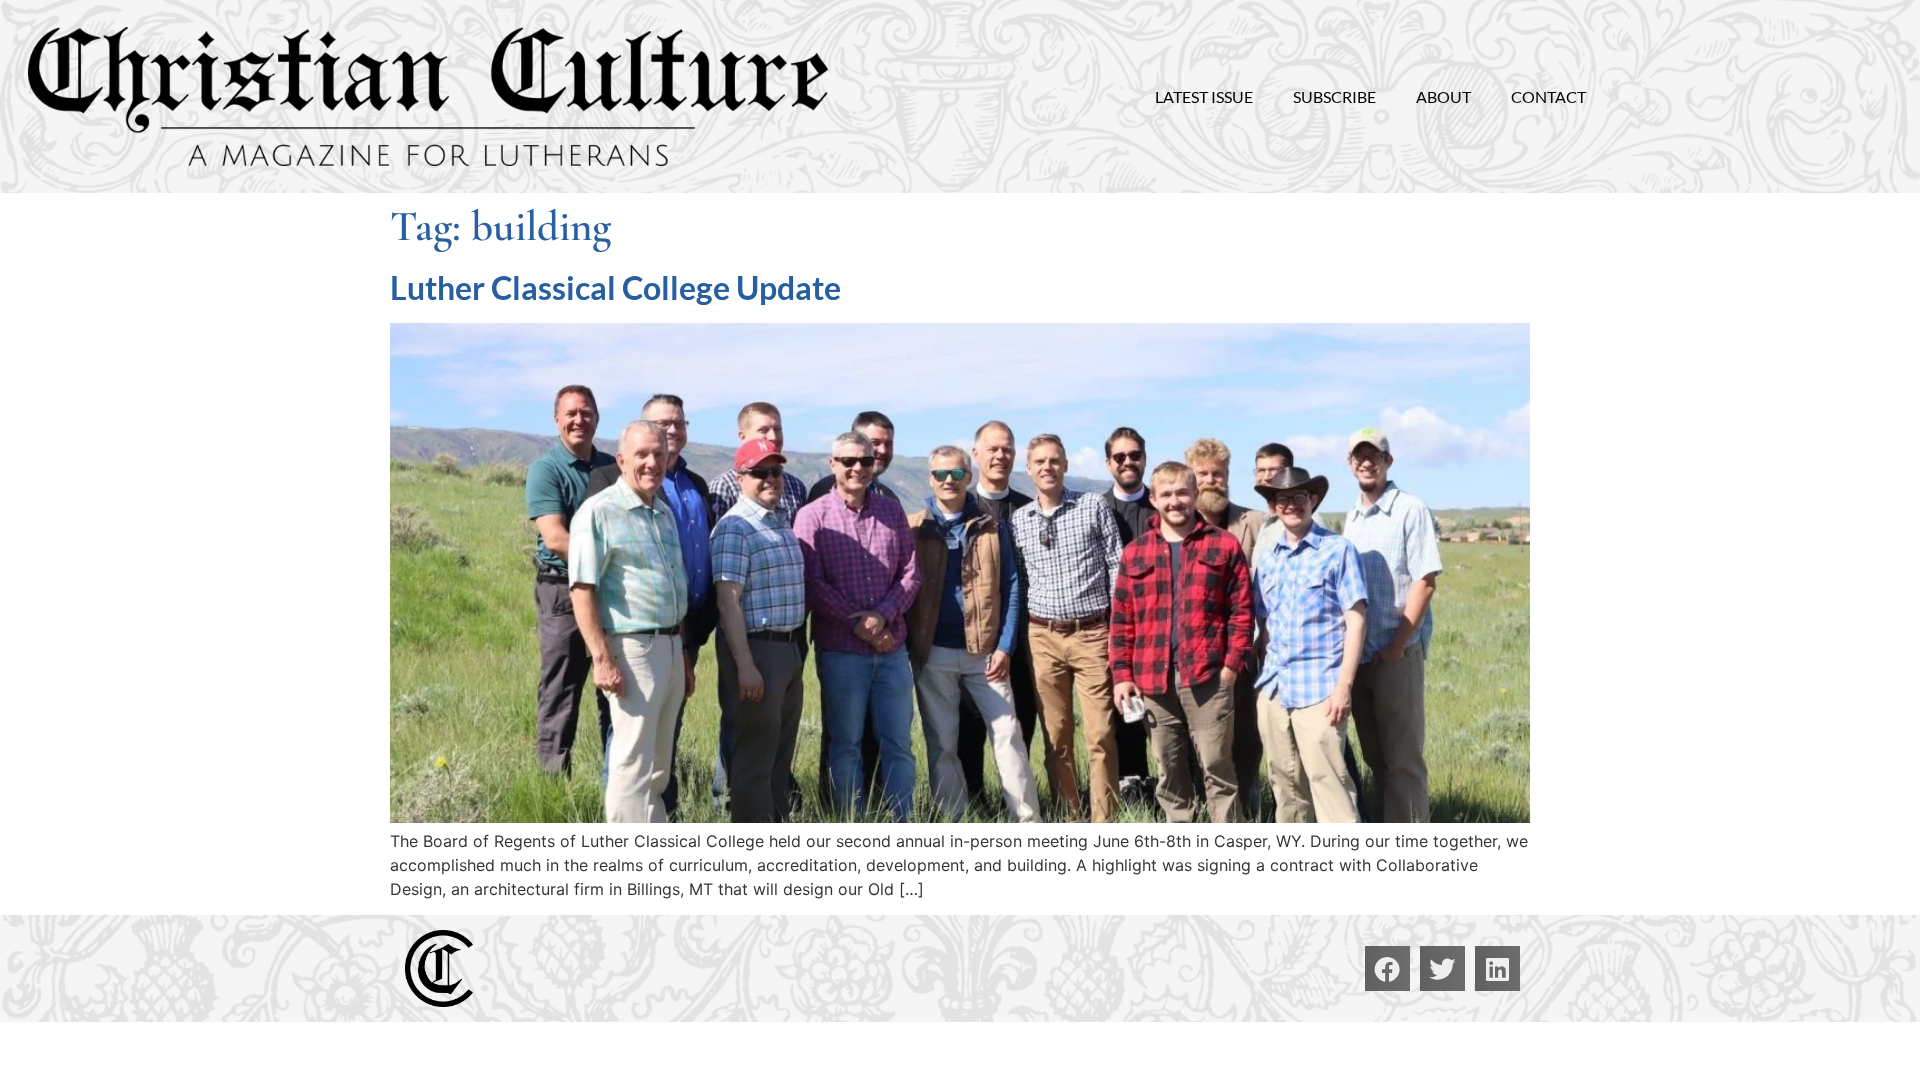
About (1443, 96)
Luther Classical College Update (615, 287)
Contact (1548, 96)
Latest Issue (1204, 96)
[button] (1387, 968)
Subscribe (1334, 96)
